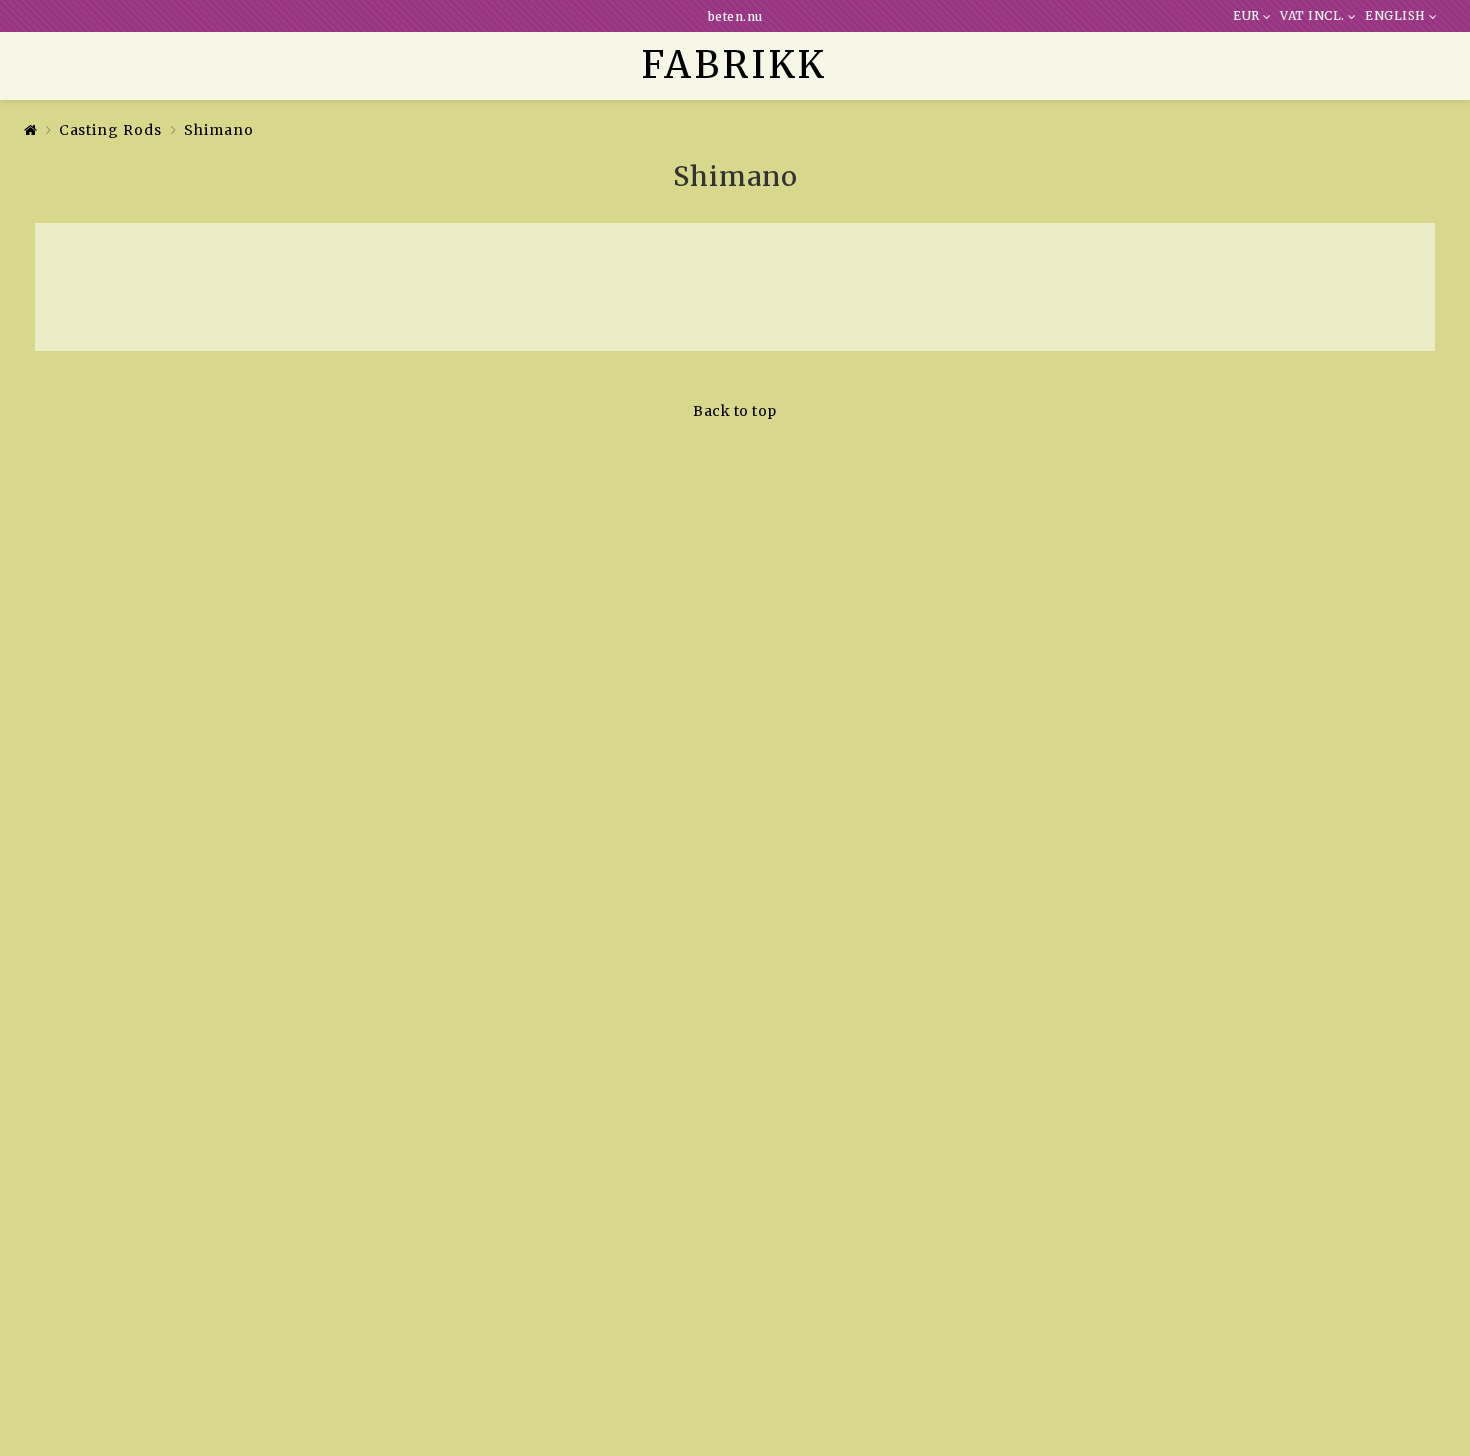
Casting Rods (110, 130)
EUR (1248, 16)
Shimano (218, 130)
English (1397, 16)
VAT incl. (1314, 16)
